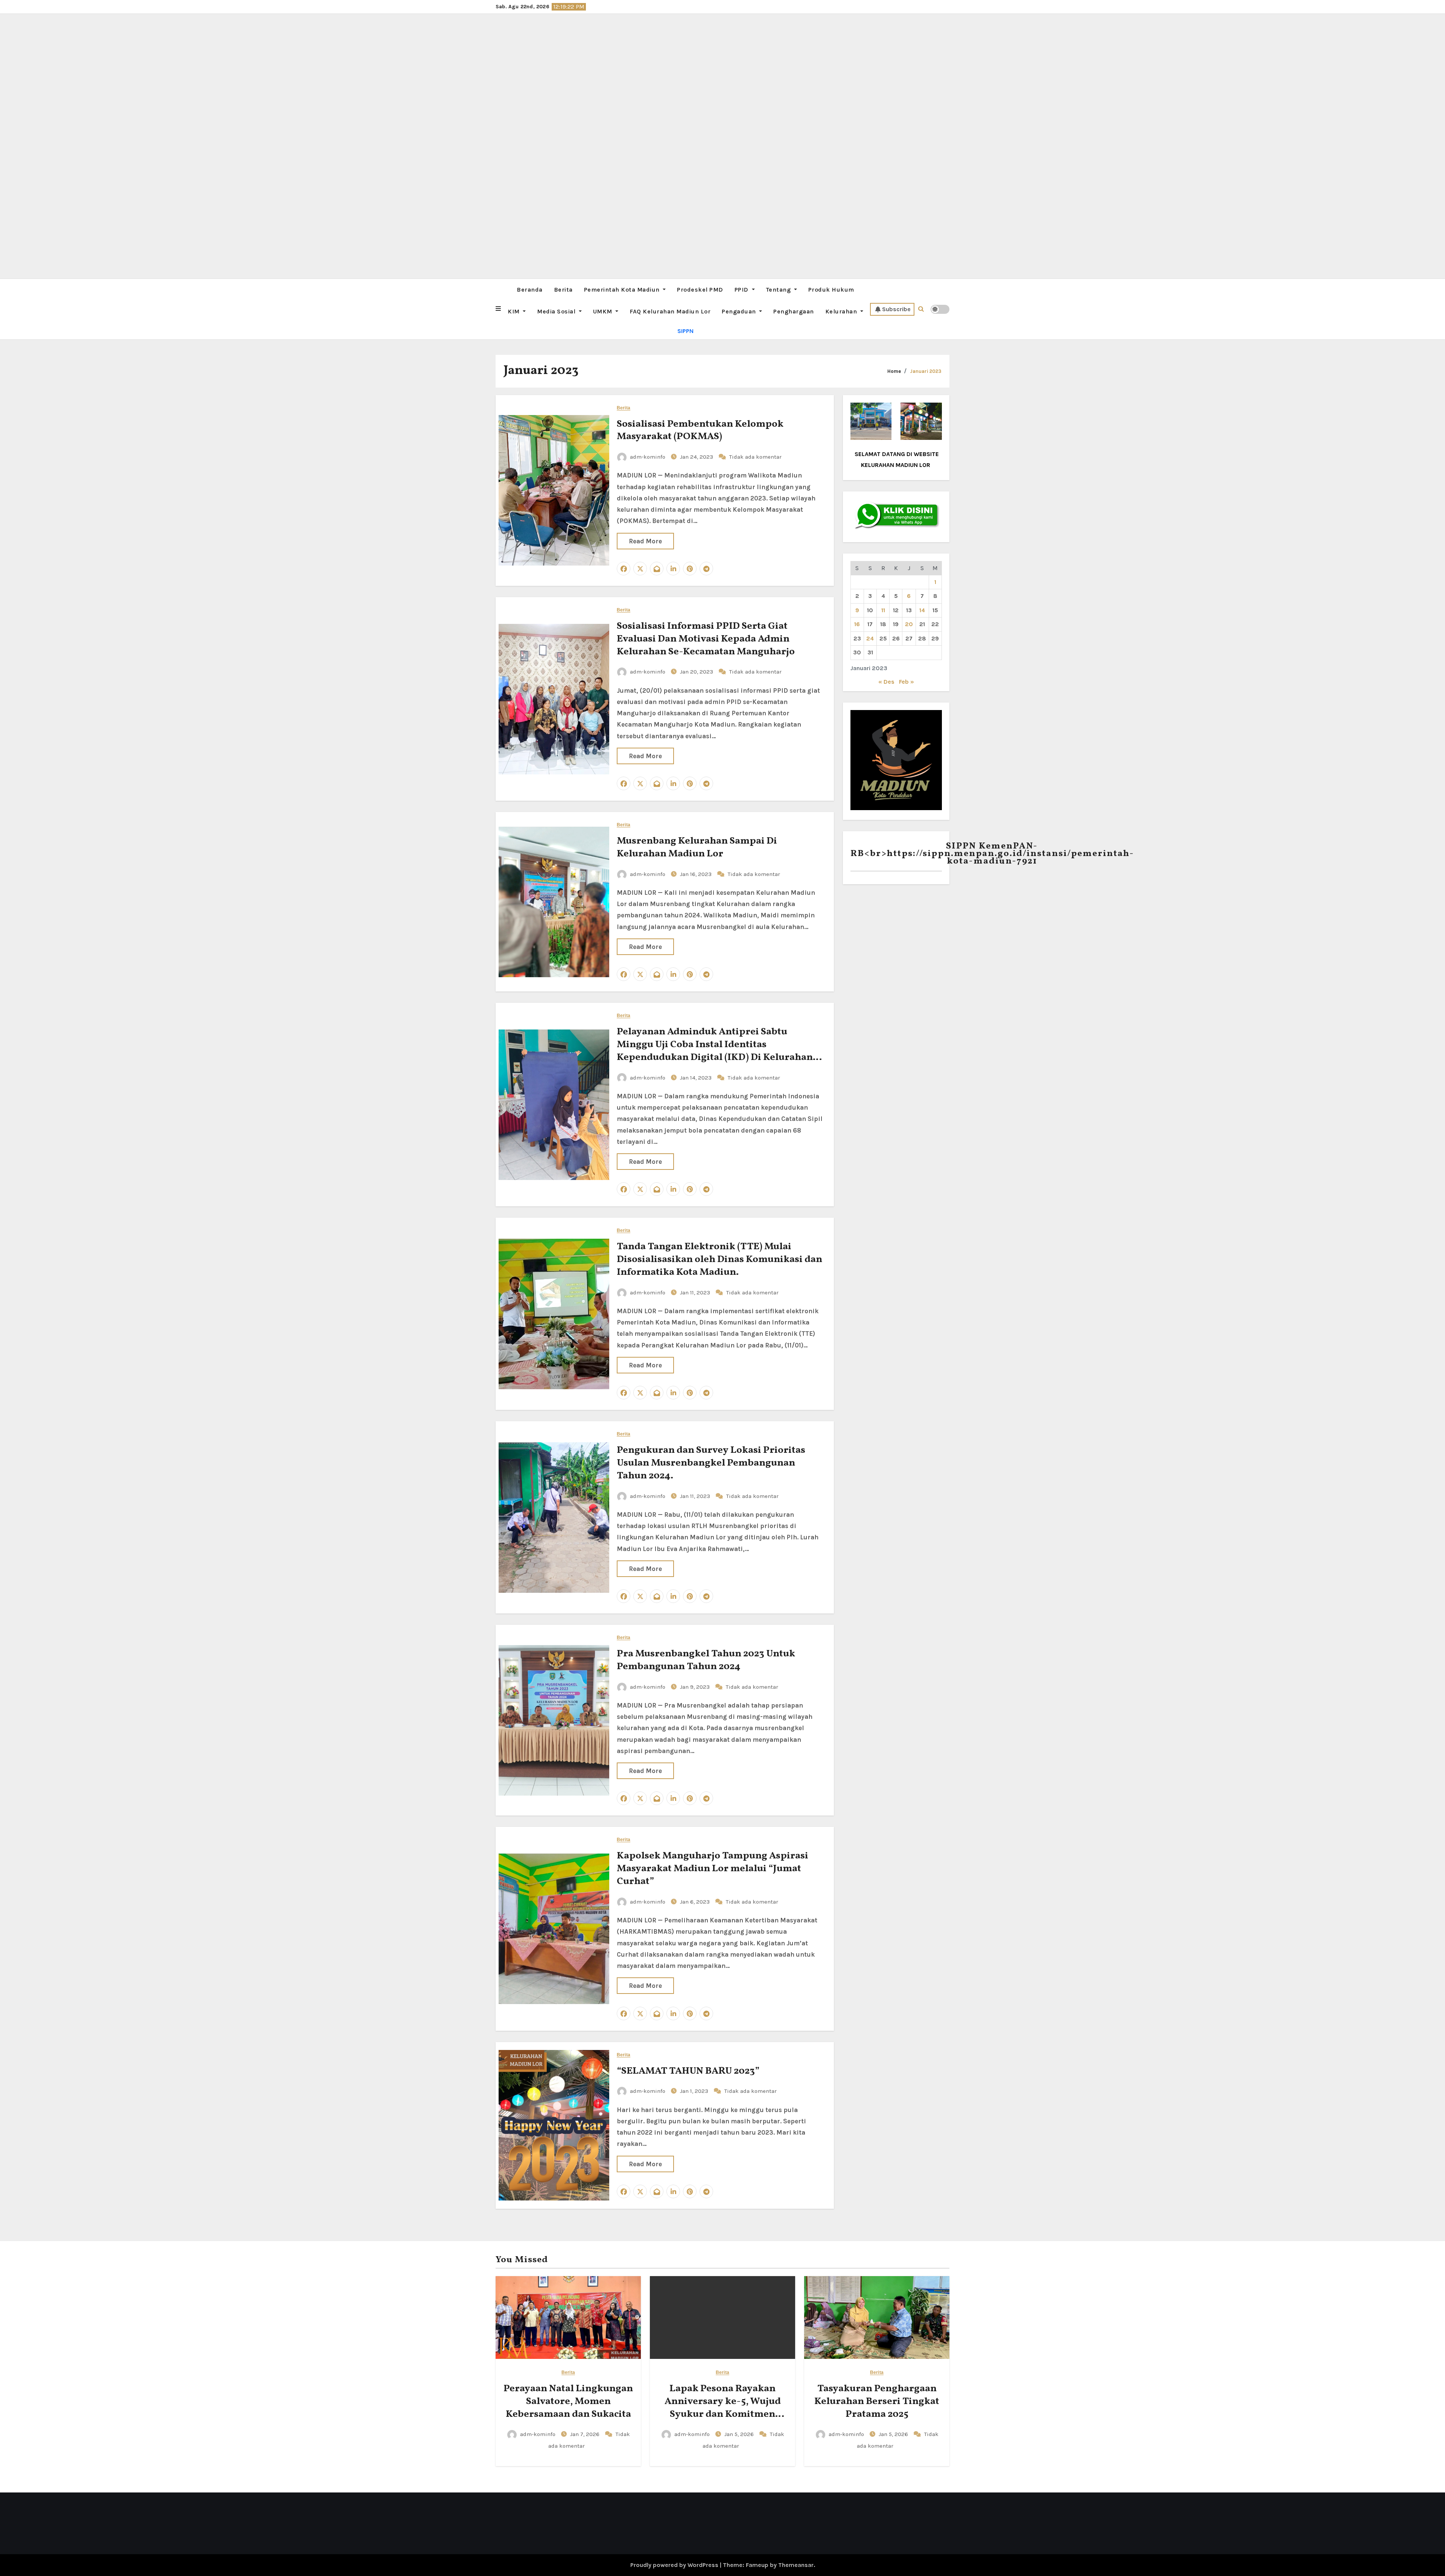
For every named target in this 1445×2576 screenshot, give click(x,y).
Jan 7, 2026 (586, 2434)
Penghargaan (794, 311)
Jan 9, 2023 (696, 1687)
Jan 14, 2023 (697, 1078)
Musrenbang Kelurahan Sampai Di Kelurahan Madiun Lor (697, 847)
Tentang (779, 290)
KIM (514, 311)
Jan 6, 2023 (696, 1902)
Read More (645, 541)
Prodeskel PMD (700, 290)
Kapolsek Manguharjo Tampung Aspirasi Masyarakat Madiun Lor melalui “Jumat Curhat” (713, 1869)
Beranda (530, 290)
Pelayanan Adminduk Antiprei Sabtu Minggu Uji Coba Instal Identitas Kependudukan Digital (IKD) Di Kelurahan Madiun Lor (715, 1051)
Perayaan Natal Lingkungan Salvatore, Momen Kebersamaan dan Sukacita (568, 2401)
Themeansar (796, 2565)
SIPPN (685, 331)
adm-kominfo (648, 457)
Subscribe (896, 309)
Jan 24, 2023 (697, 457)
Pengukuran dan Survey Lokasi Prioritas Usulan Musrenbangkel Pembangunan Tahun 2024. (711, 1463)
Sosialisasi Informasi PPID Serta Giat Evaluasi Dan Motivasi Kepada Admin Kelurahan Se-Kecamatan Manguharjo (706, 639)
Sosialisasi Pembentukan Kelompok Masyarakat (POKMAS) (700, 430)
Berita (563, 290)
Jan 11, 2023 (696, 1293)
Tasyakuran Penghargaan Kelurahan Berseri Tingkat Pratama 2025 (877, 2401)
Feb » (907, 682)
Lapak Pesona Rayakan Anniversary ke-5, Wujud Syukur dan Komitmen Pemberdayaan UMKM (723, 2408)
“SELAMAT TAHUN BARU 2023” (688, 2071)
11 (883, 610)
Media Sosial (557, 311)
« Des (886, 682)
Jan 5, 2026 (740, 2434)
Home (894, 371)
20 (909, 624)
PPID (742, 290)
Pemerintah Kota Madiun (623, 290)
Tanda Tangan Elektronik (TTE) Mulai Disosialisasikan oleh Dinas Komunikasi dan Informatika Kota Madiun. (719, 1259)
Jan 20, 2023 (697, 672)
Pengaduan (740, 311)
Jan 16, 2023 (697, 874)
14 (922, 610)
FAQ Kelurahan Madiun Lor (670, 311)
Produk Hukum (831, 290)
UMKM (604, 311)
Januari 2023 (926, 371)
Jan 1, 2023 (695, 2091)
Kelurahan (842, 311)
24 (870, 638)
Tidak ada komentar (755, 457)
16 (857, 624)
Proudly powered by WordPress (675, 2565)
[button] (498, 309)
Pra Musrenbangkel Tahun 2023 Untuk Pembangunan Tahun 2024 (706, 1660)
